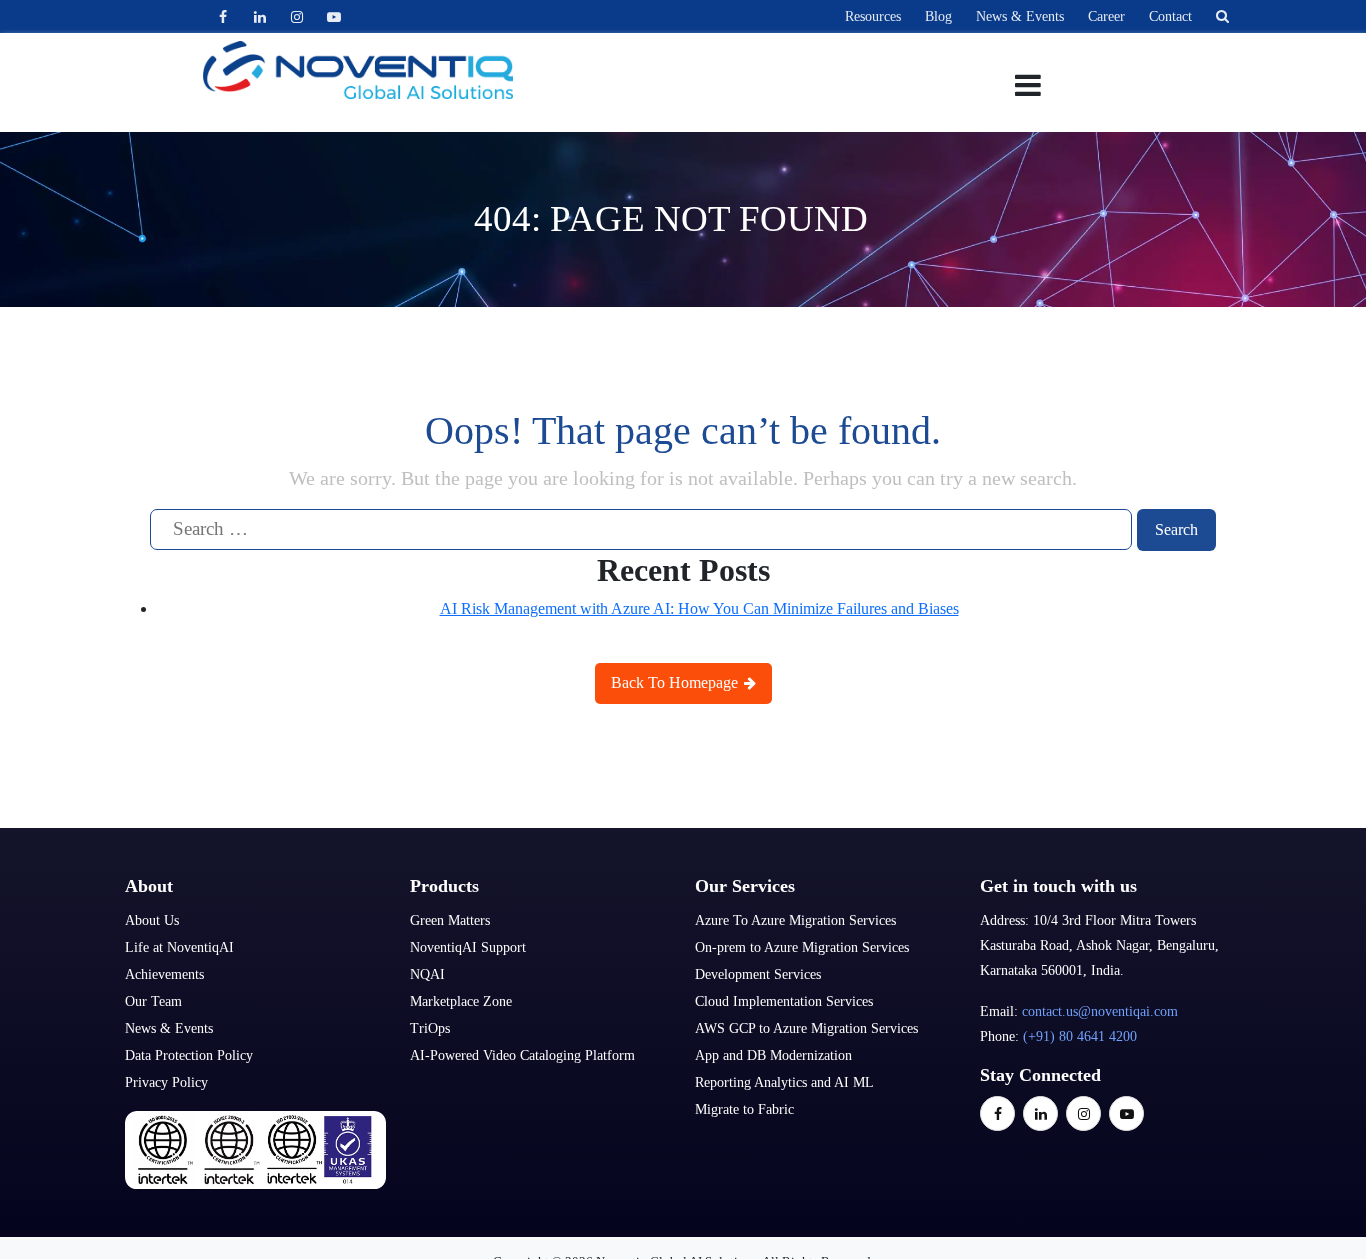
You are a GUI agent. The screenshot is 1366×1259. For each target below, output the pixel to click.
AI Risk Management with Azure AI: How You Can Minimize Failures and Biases (699, 608)
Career (1106, 16)
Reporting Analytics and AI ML (784, 1082)
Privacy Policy (166, 1082)
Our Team (153, 1001)
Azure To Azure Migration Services (795, 920)
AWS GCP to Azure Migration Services (806, 1028)
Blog (938, 16)
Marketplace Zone (461, 1001)
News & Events (1020, 16)
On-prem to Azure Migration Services (802, 947)
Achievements (164, 974)
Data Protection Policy (189, 1055)
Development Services (758, 974)
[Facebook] (222, 16)
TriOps (430, 1028)
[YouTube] (333, 16)
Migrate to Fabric (744, 1109)
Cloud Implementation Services (784, 1001)
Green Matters (450, 920)
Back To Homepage (676, 682)
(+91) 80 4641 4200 (1080, 1036)
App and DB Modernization (773, 1055)
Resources (873, 16)
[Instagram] (296, 16)
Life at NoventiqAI (179, 947)
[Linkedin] (259, 16)
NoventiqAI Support (468, 947)
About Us (152, 920)
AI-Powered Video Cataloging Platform (522, 1055)
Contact (1170, 16)
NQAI (427, 974)
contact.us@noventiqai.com (1100, 1011)
